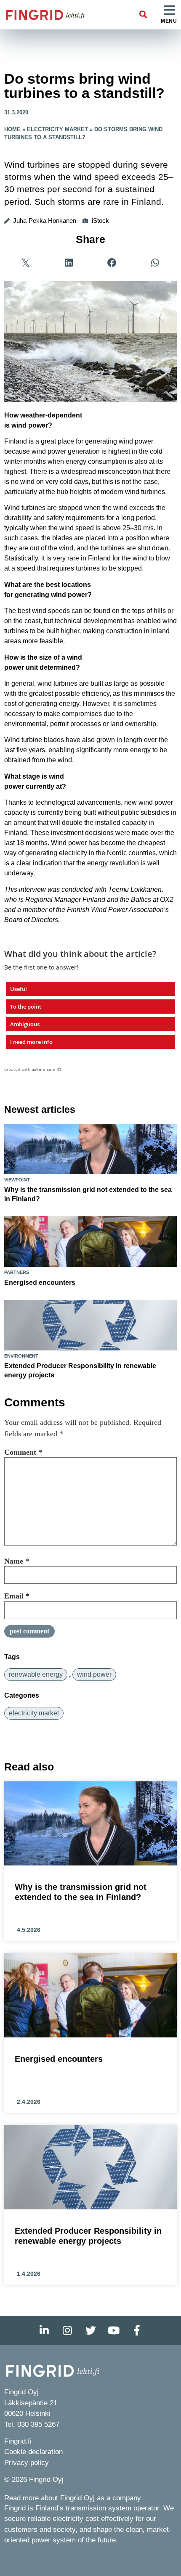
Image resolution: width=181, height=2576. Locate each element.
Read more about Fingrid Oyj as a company (73, 2498)
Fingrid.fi (18, 2441)
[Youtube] (114, 2330)
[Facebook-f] (137, 2330)
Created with (30, 1069)
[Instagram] (67, 2330)
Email (17, 1596)
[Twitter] (90, 2330)
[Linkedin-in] (44, 2330)
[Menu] (169, 11)
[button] (143, 15)
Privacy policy (27, 2463)
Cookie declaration (33, 2452)
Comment (23, 1452)
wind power (94, 1674)
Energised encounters (40, 1283)
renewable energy (36, 1674)
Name (17, 1561)
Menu (169, 21)
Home (12, 129)
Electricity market (57, 129)
